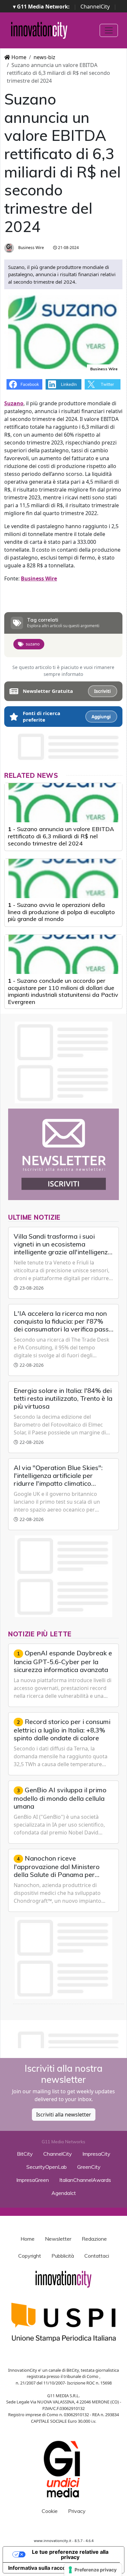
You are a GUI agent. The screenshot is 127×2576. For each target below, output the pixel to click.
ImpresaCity (96, 2154)
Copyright (30, 2256)
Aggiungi (101, 717)
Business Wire (31, 248)
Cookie (50, 2511)
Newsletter (58, 2239)
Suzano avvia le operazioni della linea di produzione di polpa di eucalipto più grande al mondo (61, 912)
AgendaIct (64, 2193)
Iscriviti (102, 691)
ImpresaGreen (33, 2180)
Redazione (94, 2239)
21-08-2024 (68, 248)
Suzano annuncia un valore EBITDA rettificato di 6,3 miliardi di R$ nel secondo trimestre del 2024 (61, 836)
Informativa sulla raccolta (40, 2568)
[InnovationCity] (39, 30)
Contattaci (97, 2256)
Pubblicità (63, 2256)
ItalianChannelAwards (85, 2180)
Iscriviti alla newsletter (64, 2115)
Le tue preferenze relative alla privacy (70, 2554)
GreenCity (89, 2167)
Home (18, 57)
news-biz (44, 57)
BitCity (25, 2154)
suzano (33, 644)
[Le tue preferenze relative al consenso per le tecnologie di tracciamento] (93, 2570)
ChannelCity (95, 7)
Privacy (77, 2511)
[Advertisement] (66, 2038)
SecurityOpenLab (47, 2167)
